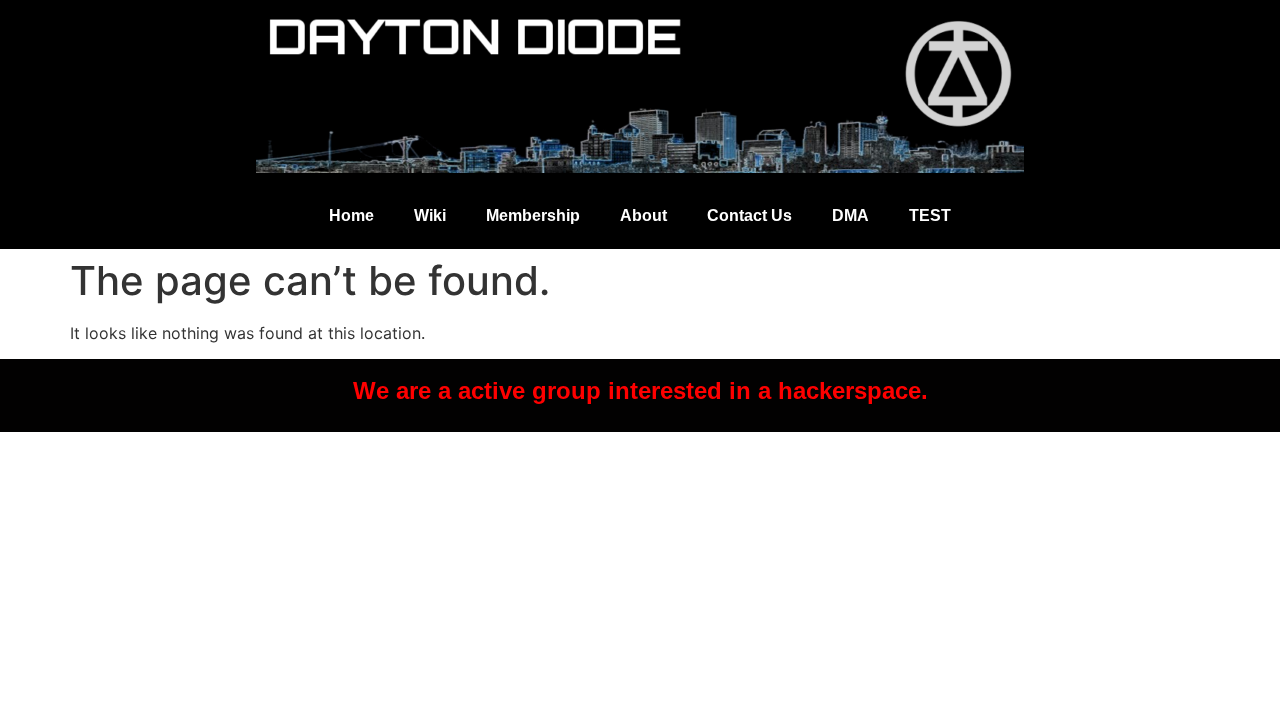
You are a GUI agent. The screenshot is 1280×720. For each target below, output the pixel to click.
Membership (533, 215)
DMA (850, 215)
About (643, 215)
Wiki (430, 215)
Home (351, 215)
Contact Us (749, 215)
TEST (930, 215)
